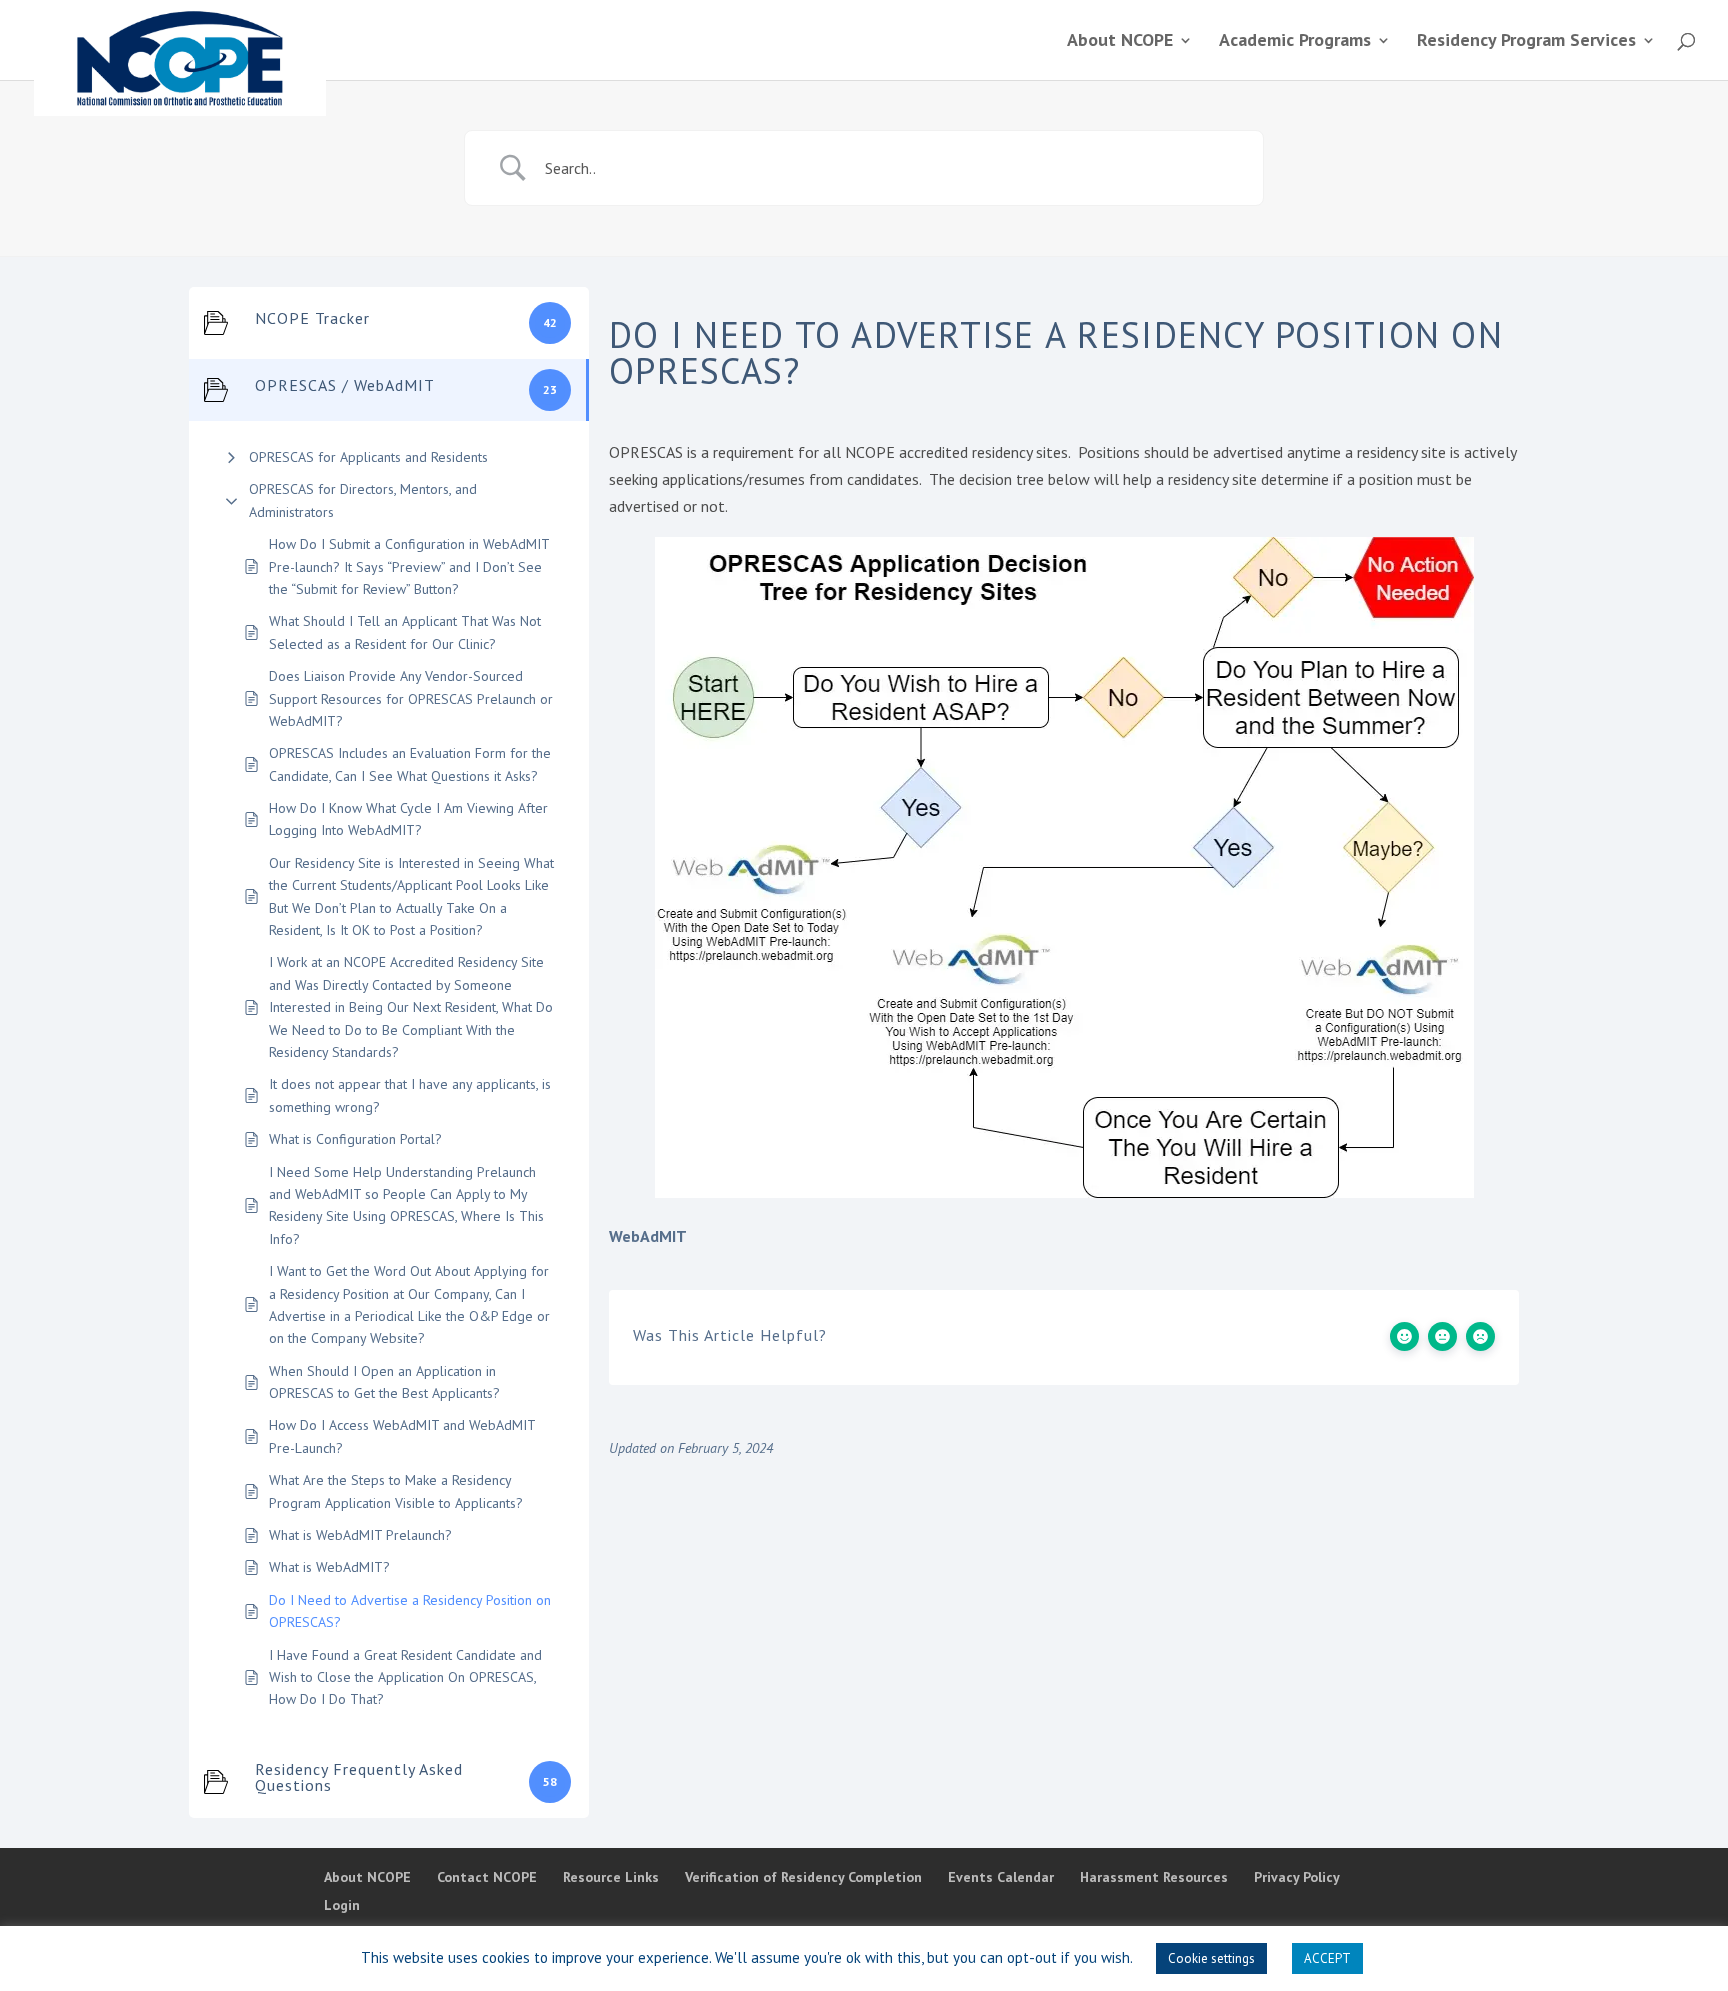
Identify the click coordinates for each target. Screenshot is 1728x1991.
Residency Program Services (1526, 42)
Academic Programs (1295, 42)
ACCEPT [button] (1327, 1958)
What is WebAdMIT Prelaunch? (360, 1535)
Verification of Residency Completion (803, 1877)
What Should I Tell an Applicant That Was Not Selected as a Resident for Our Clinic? (405, 632)
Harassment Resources (1154, 1877)
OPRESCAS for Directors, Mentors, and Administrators (363, 500)
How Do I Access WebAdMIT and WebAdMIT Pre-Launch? (402, 1436)
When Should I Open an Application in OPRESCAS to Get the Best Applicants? (384, 1382)
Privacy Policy (1297, 1877)
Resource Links (611, 1877)
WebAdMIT (648, 1236)
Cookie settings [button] (1211, 1958)
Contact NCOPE (487, 1877)
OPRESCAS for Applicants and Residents (368, 457)
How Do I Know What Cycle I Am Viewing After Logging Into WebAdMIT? (408, 819)
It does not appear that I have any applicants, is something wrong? (410, 1095)
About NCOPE (1120, 42)
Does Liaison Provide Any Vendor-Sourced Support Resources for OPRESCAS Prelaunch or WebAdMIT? (411, 698)
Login (342, 1905)
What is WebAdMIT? (329, 1567)
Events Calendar (1001, 1877)
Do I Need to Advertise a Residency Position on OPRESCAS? (410, 1611)
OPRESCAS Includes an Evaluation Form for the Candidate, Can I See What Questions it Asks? (410, 764)
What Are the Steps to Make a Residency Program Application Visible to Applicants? (396, 1491)
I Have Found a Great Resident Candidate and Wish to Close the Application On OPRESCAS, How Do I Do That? (405, 1677)
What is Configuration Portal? (355, 1139)
